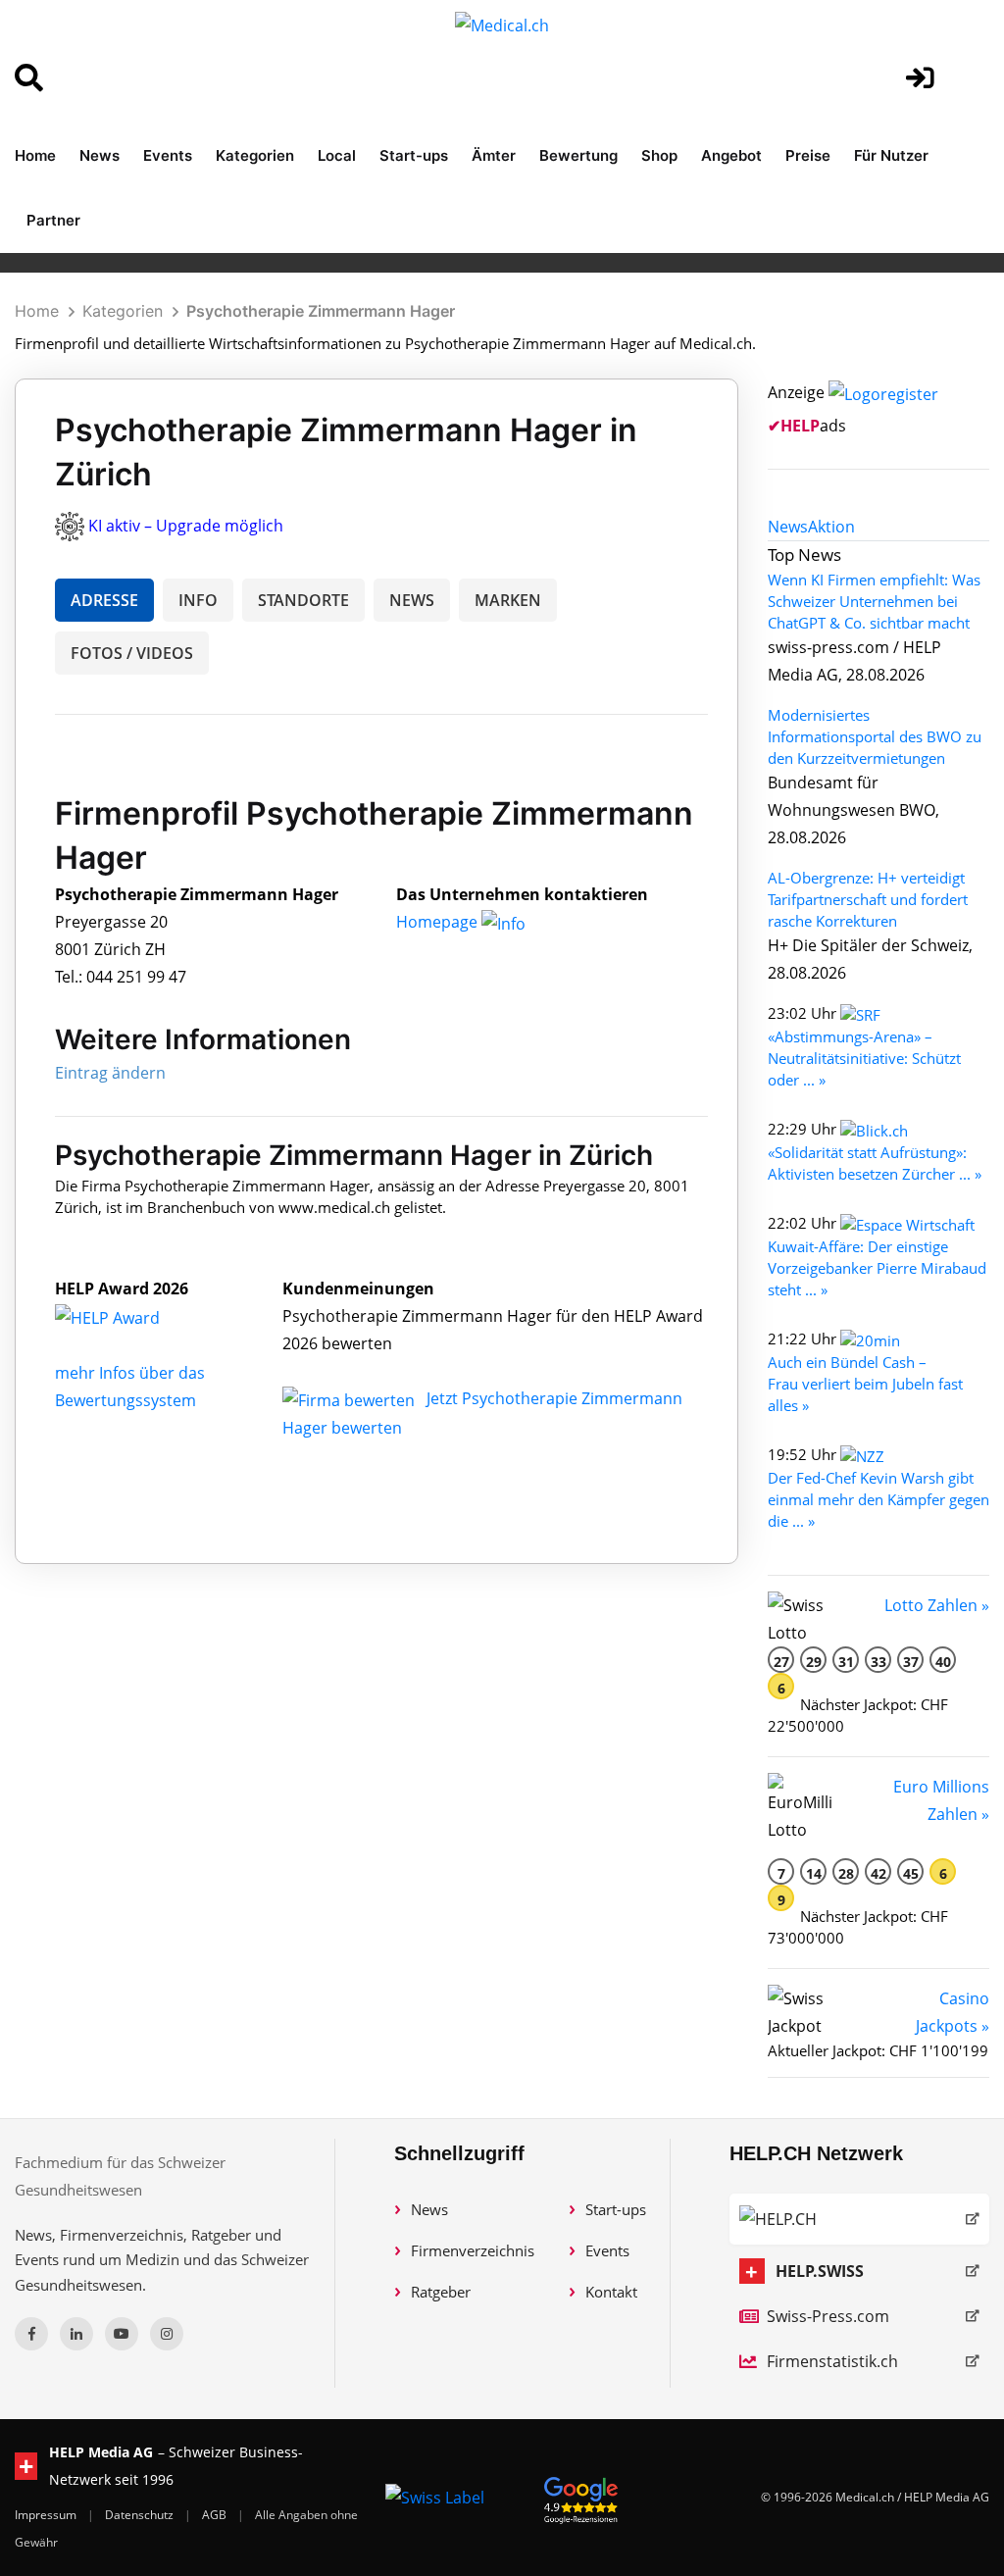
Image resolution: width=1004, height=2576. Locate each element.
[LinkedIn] (76, 2334)
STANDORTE (303, 600)
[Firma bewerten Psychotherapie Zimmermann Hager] (351, 1398)
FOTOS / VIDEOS (132, 653)
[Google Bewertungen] (581, 2497)
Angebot (731, 155)
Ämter (494, 155)
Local (337, 155)
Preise (808, 155)
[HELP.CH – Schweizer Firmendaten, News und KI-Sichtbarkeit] (859, 2219)
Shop (659, 155)
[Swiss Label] (435, 2498)
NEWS (412, 600)
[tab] (788, 527)
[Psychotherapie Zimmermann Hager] (128, 1316)
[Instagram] (167, 2334)
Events (168, 155)
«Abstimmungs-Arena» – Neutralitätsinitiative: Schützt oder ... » (864, 1058)
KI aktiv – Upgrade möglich (186, 526)
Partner (53, 220)
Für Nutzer (891, 155)
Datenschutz (141, 2515)
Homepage (439, 922)
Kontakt (611, 2292)
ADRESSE (104, 600)
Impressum (47, 2515)
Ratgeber (441, 2292)
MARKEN (508, 600)
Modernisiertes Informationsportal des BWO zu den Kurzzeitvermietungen (875, 736)
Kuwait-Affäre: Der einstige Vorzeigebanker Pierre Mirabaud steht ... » (877, 1268)
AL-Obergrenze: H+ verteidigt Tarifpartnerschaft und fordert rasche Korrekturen (868, 899)
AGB (216, 2515)
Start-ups (414, 155)
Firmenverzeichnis (473, 2250)
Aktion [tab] (831, 527)
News (100, 155)
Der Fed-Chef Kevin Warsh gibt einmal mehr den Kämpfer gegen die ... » (878, 1499)
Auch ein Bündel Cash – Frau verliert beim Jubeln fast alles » (865, 1384)
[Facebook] (31, 2334)
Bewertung (578, 155)
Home (35, 155)
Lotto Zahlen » (937, 1605)
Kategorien (255, 155)
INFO (198, 600)
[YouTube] (122, 2334)
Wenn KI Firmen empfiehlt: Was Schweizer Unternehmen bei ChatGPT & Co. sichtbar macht (874, 601)
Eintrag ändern (110, 1073)
